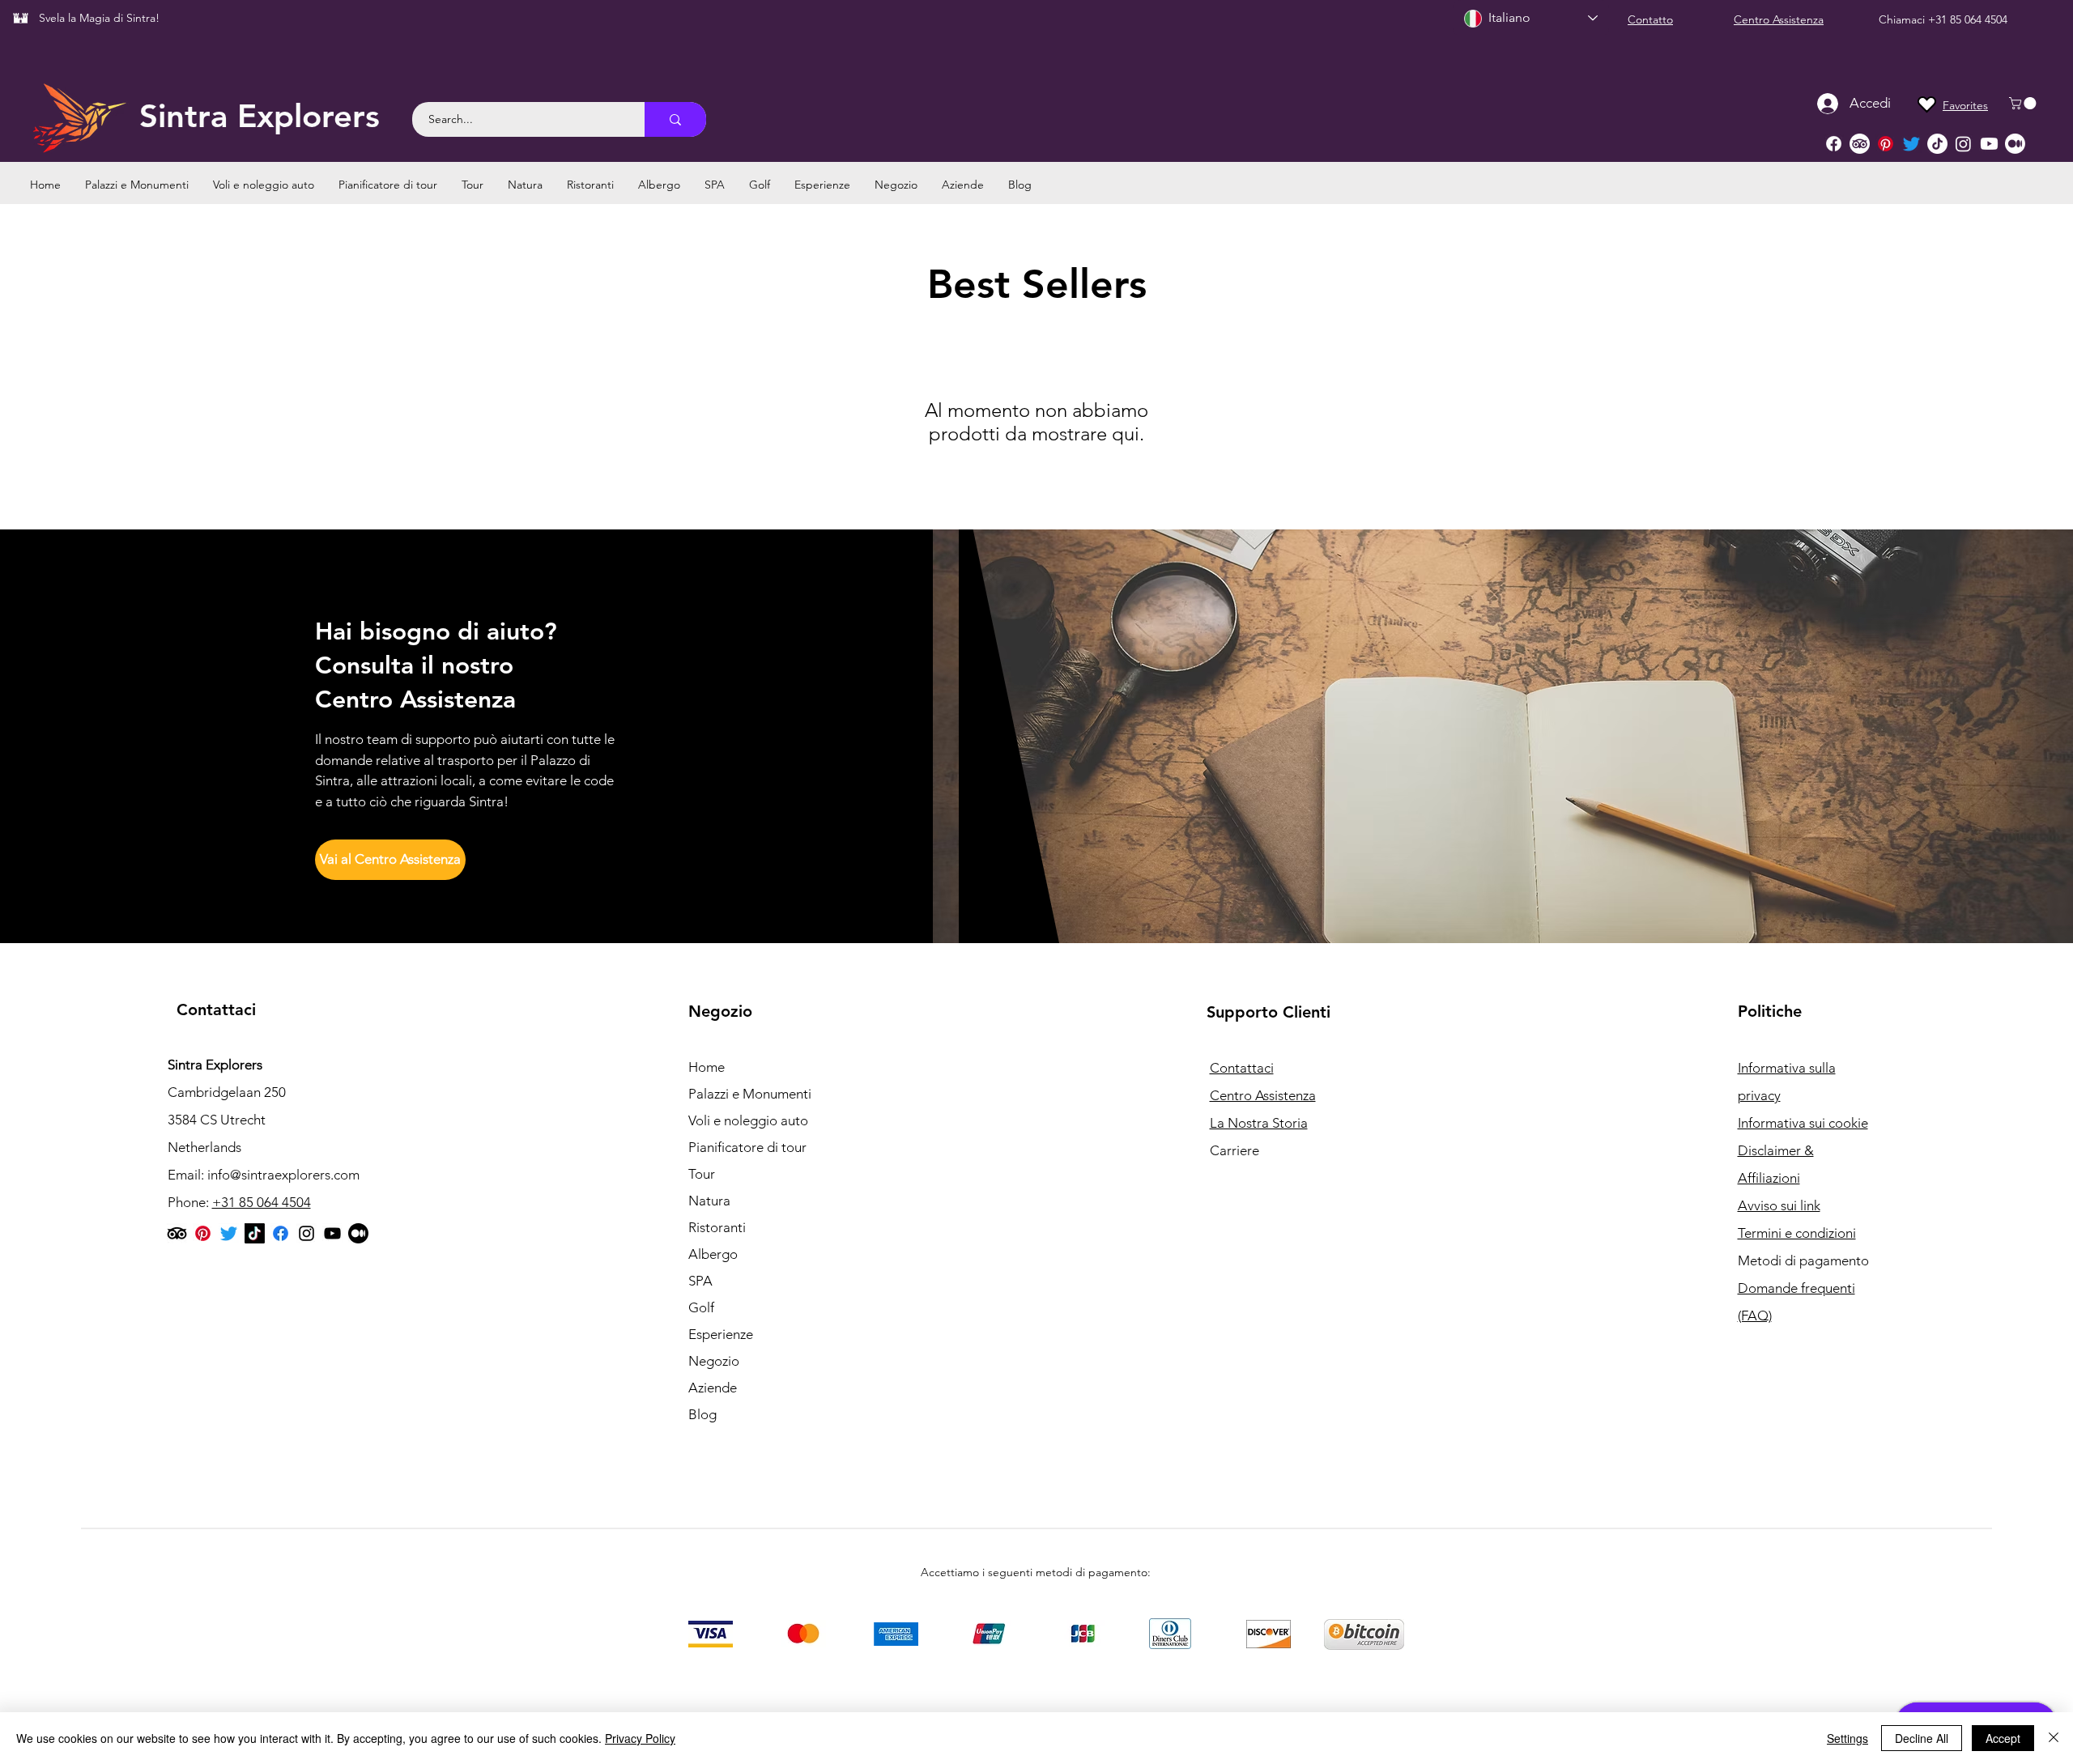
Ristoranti (717, 1227)
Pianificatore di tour (747, 1147)
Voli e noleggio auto (748, 1120)
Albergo (713, 1254)
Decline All (1922, 1738)
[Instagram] (1963, 144)
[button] (2024, 103)
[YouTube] (332, 1233)
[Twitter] (1911, 144)
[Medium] (2015, 144)
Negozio (714, 1361)
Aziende (713, 1388)
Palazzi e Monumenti (750, 1094)
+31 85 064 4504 (1968, 19)
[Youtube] (1989, 144)
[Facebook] (1834, 144)
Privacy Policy (640, 1738)
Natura (709, 1201)
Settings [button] (1847, 1738)
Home (707, 1067)
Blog (702, 1414)
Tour (702, 1174)
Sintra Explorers (260, 116)
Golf (701, 1307)
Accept (2003, 1738)
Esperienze (721, 1334)
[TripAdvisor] (1860, 144)
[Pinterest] (1886, 144)
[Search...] (675, 119)
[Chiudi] (2054, 1738)
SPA (700, 1281)
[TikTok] (1937, 144)
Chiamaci (1903, 19)
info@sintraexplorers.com (283, 1175)
